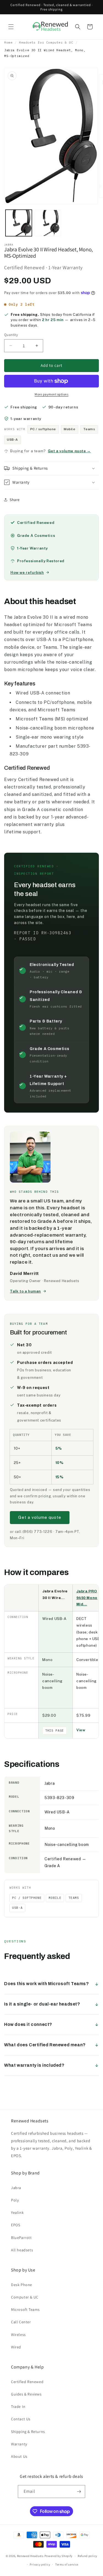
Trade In (18, 2407)
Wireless (18, 2335)
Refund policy (87, 2556)
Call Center (21, 2322)
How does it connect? (28, 2024)
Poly (15, 2200)
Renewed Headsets (30, 2556)
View (81, 1730)
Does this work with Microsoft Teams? (47, 1984)
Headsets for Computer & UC (46, 42)
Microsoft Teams (25, 2309)
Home (8, 42)
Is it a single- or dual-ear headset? (42, 2004)
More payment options (51, 394)
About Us (19, 2456)
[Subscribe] (79, 2492)
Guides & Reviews (26, 2394)
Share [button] (15, 500)
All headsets (22, 2250)
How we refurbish (27, 573)
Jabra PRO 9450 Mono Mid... (87, 1598)
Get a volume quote (40, 1517)
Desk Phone (22, 2285)
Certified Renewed (27, 2382)
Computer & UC (25, 2297)
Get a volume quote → (69, 451)
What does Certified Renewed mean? (45, 2045)
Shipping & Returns (28, 2432)
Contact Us (21, 2419)
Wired (16, 2347)
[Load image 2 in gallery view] (48, 223)
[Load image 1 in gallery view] (19, 223)
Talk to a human (25, 1291)
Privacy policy (40, 2564)
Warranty (19, 2444)
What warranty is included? (34, 2065)
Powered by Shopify (59, 2556)
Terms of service (67, 2564)
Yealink (17, 2212)
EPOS (16, 2225)
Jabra (16, 2188)
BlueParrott (21, 2238)
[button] (11, 27)
